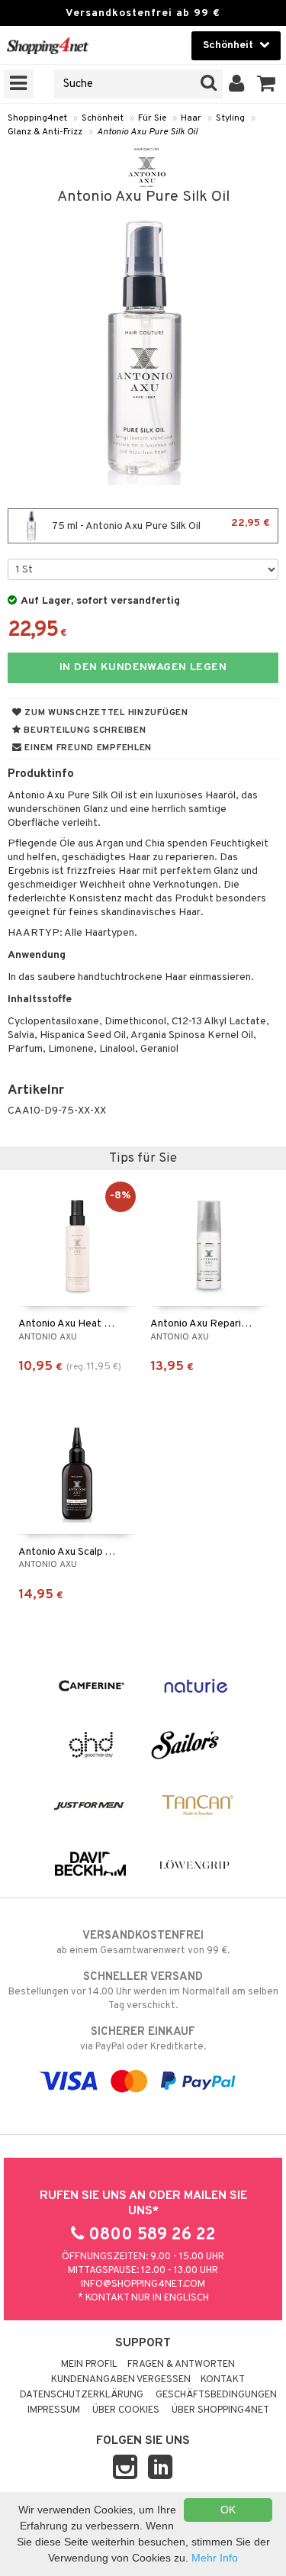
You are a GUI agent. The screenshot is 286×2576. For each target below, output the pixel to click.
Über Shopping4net (220, 2410)
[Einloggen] (237, 84)
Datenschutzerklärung (82, 2395)
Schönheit (103, 118)
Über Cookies (126, 2410)
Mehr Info (215, 2558)
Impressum (54, 2410)
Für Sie (152, 118)
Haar (191, 118)
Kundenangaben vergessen (121, 2380)
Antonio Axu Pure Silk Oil (147, 132)
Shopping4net (37, 118)
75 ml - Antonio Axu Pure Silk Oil (160, 525)
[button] (267, 84)
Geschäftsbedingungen (216, 2395)
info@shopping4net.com (143, 2284)
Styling (230, 118)
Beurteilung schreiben (84, 730)
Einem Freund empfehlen (87, 748)
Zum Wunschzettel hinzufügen (105, 713)
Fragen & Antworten (181, 2365)
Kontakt (223, 2380)
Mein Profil (89, 2365)
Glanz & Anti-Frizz (45, 132)
